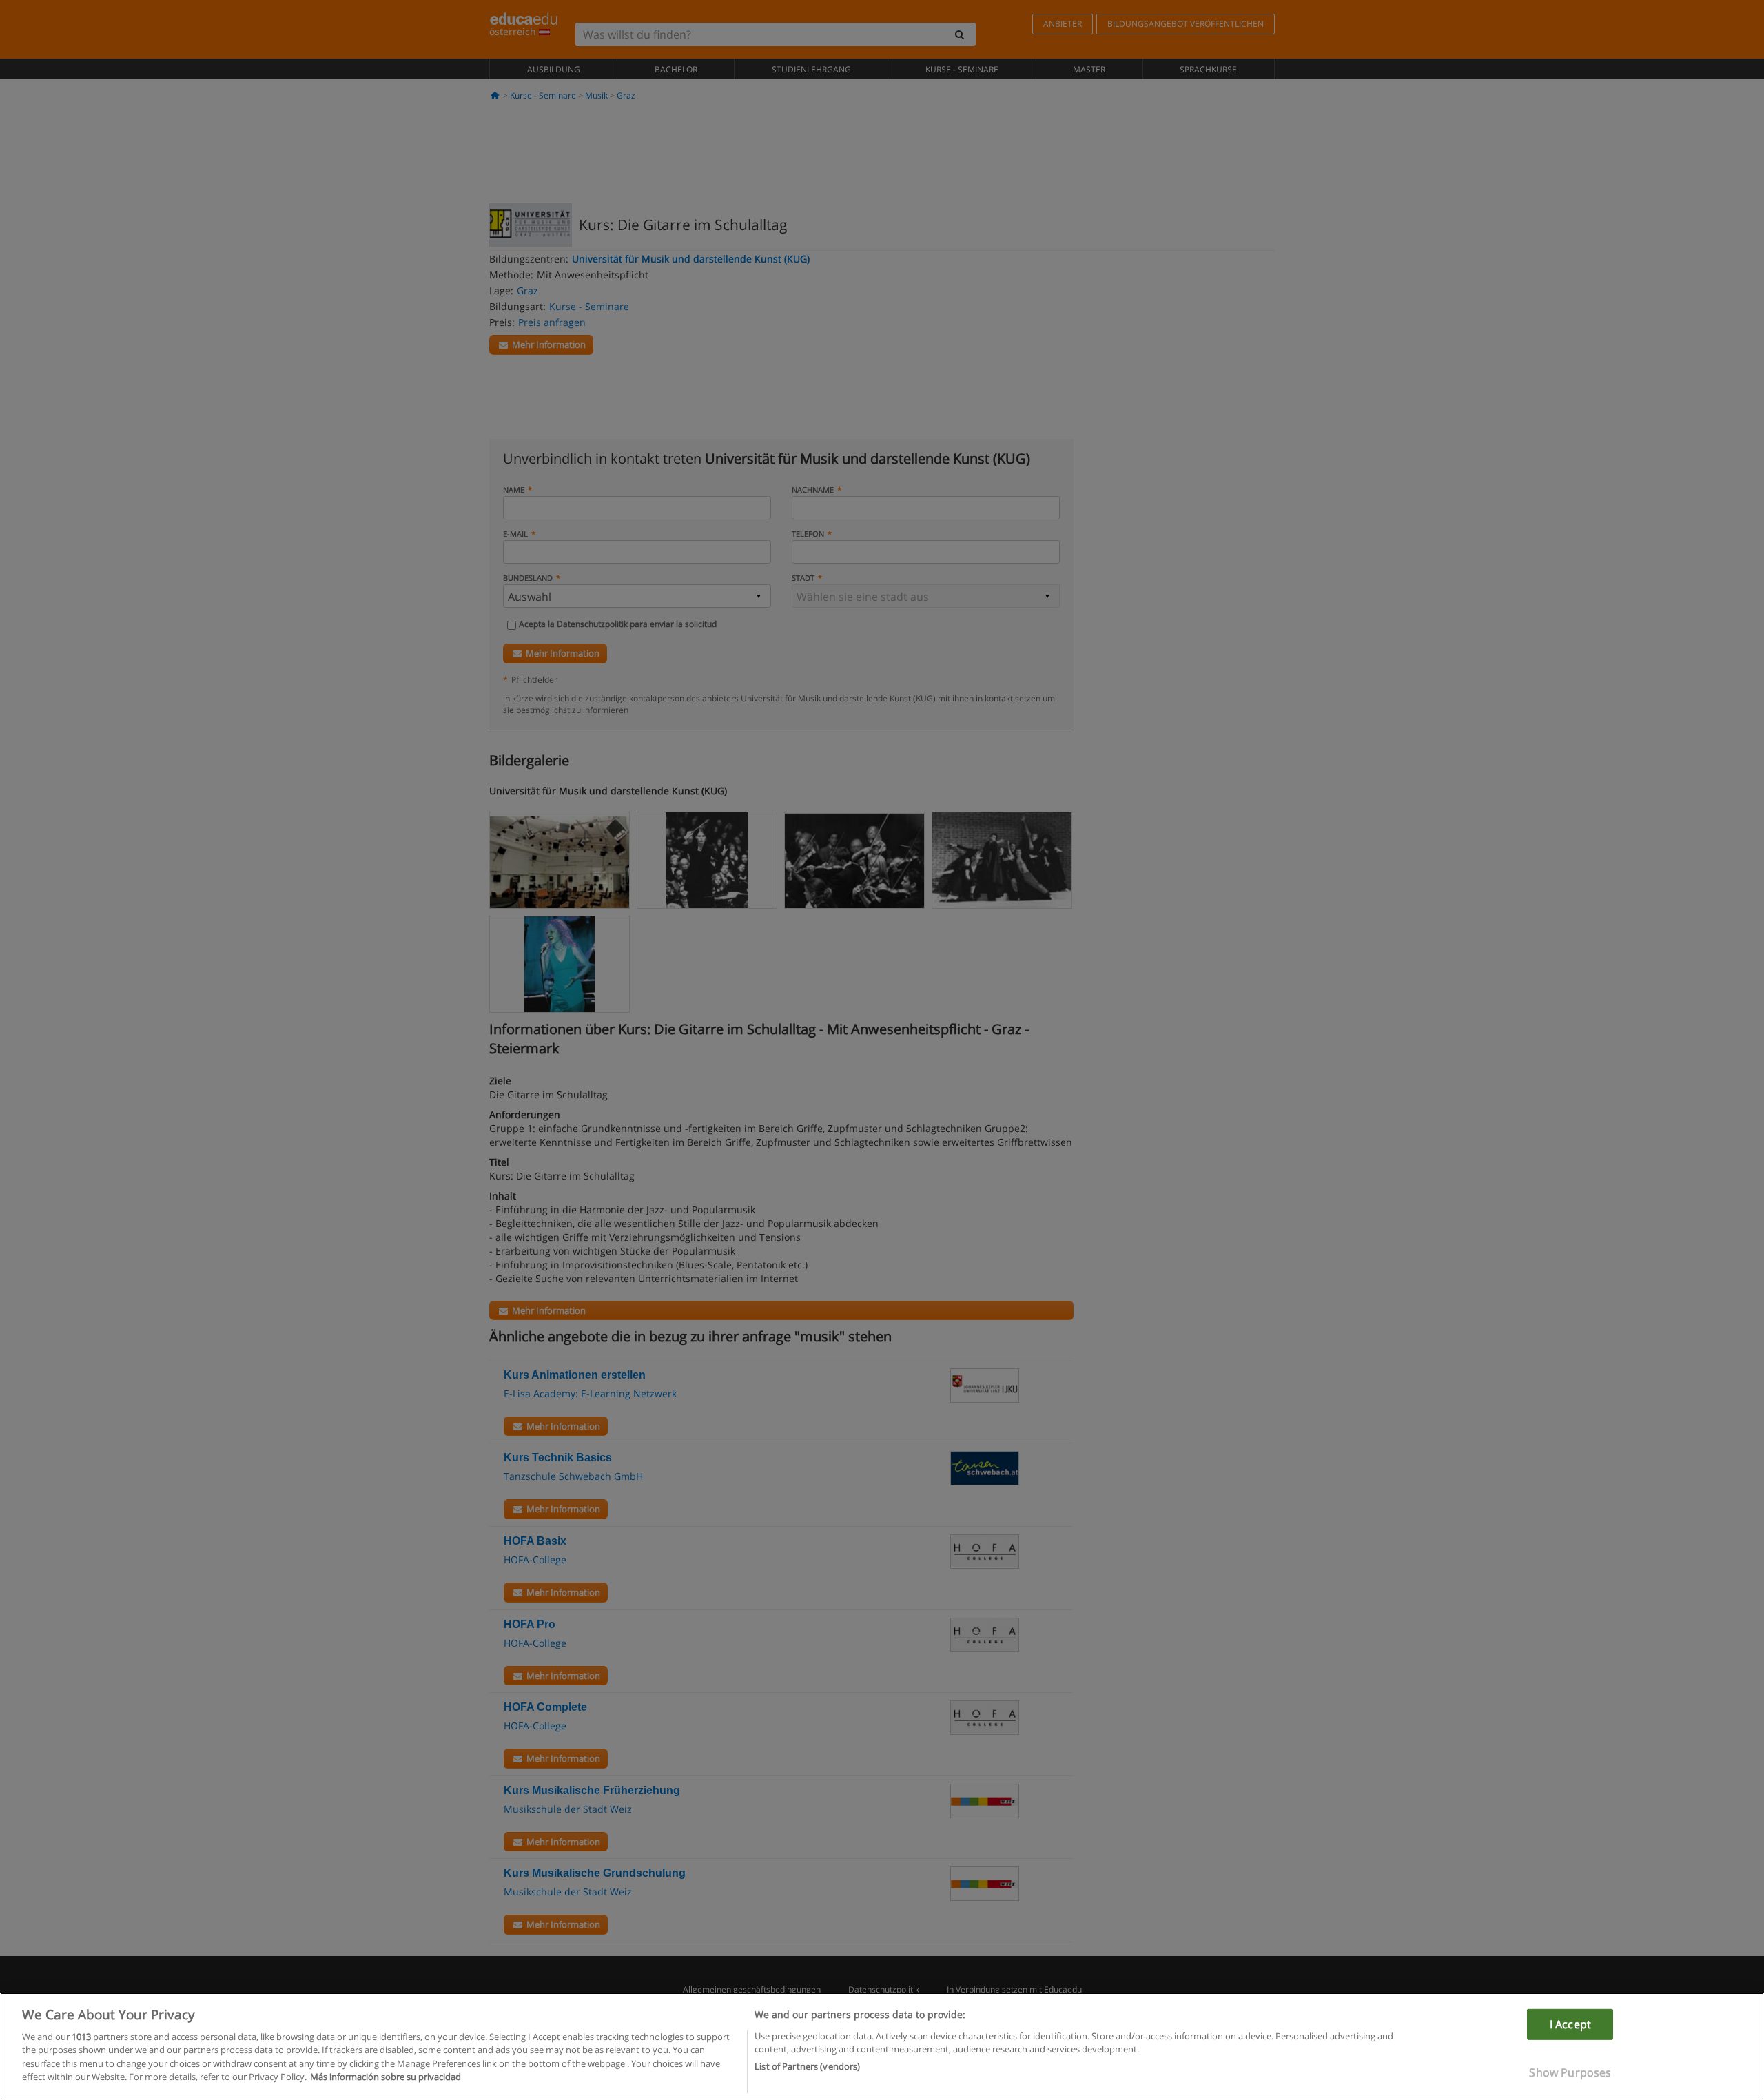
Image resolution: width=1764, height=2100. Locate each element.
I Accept (1570, 2024)
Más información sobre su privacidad (386, 2077)
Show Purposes (1570, 2072)
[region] (882, 2046)
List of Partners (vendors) (807, 2066)
